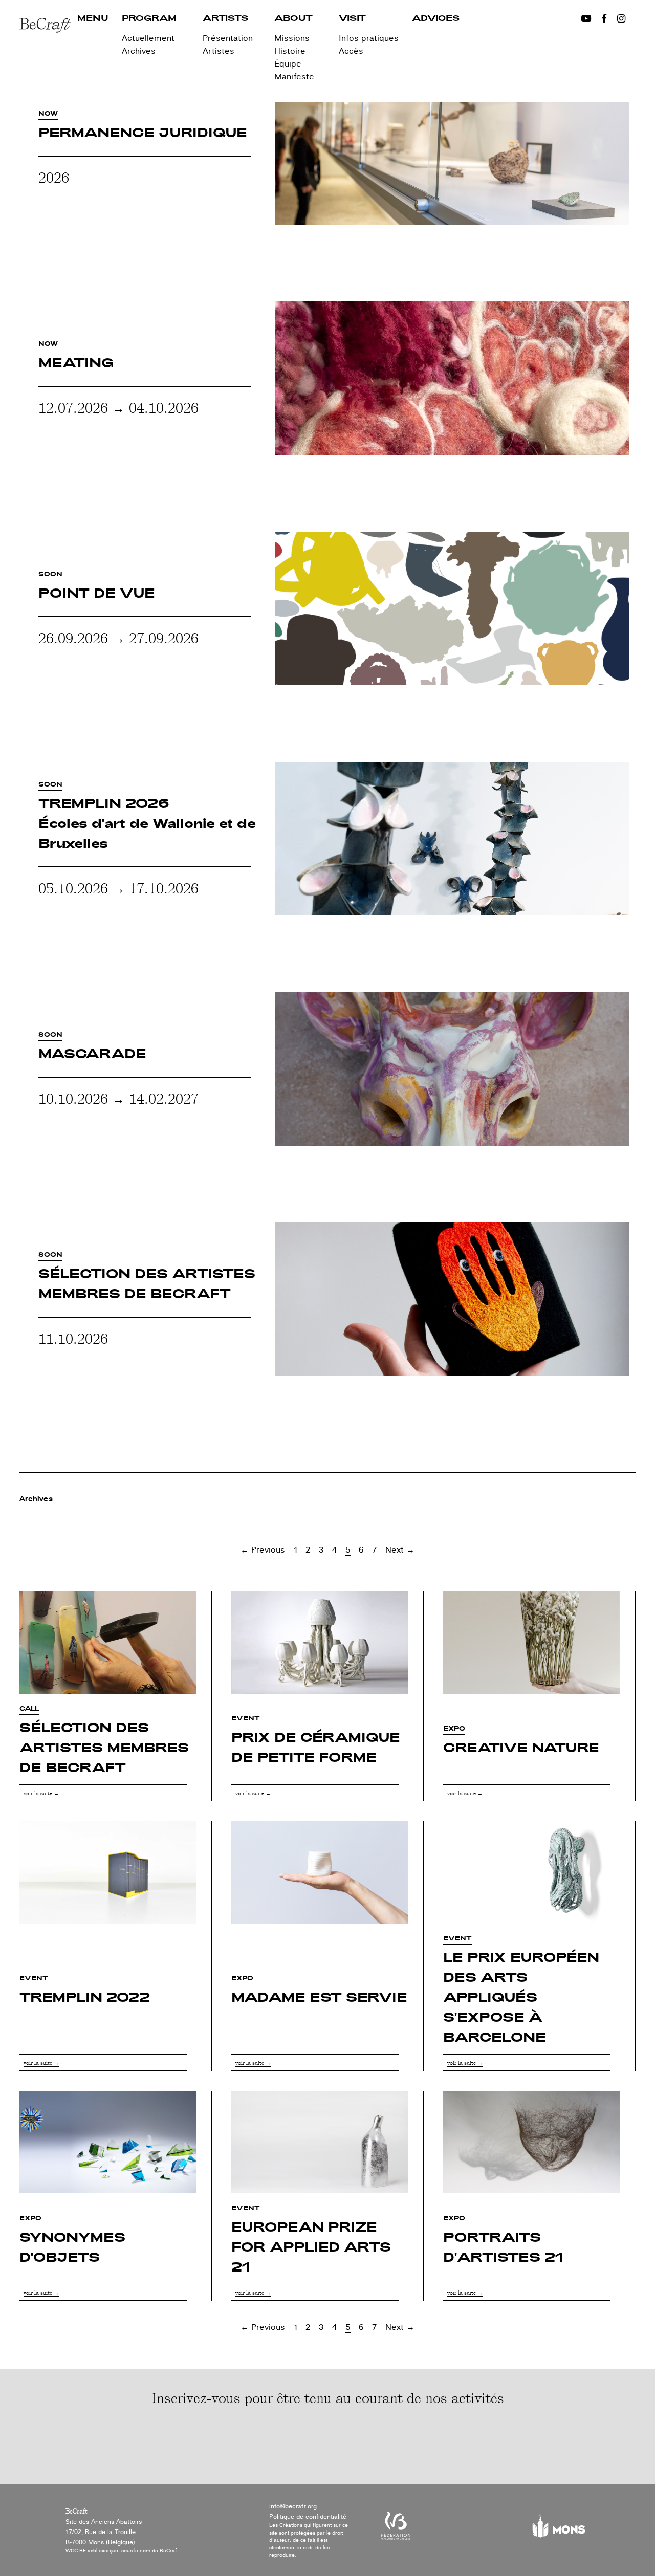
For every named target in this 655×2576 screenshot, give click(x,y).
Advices (436, 19)
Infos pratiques (369, 38)
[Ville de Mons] (559, 2530)
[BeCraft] (48, 55)
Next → (400, 1550)
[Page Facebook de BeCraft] (604, 19)
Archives (139, 51)
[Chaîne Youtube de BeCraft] (586, 19)
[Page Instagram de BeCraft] (621, 19)
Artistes (219, 51)
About (293, 19)
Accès (351, 51)
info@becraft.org (293, 2506)
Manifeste (294, 77)
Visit (352, 19)
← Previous (263, 1550)
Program (149, 19)
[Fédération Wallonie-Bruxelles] (396, 2530)
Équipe (288, 64)
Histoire (290, 51)
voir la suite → (41, 1793)
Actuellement (148, 38)
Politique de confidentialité (308, 2517)
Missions (292, 38)
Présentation (228, 38)
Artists (225, 19)
